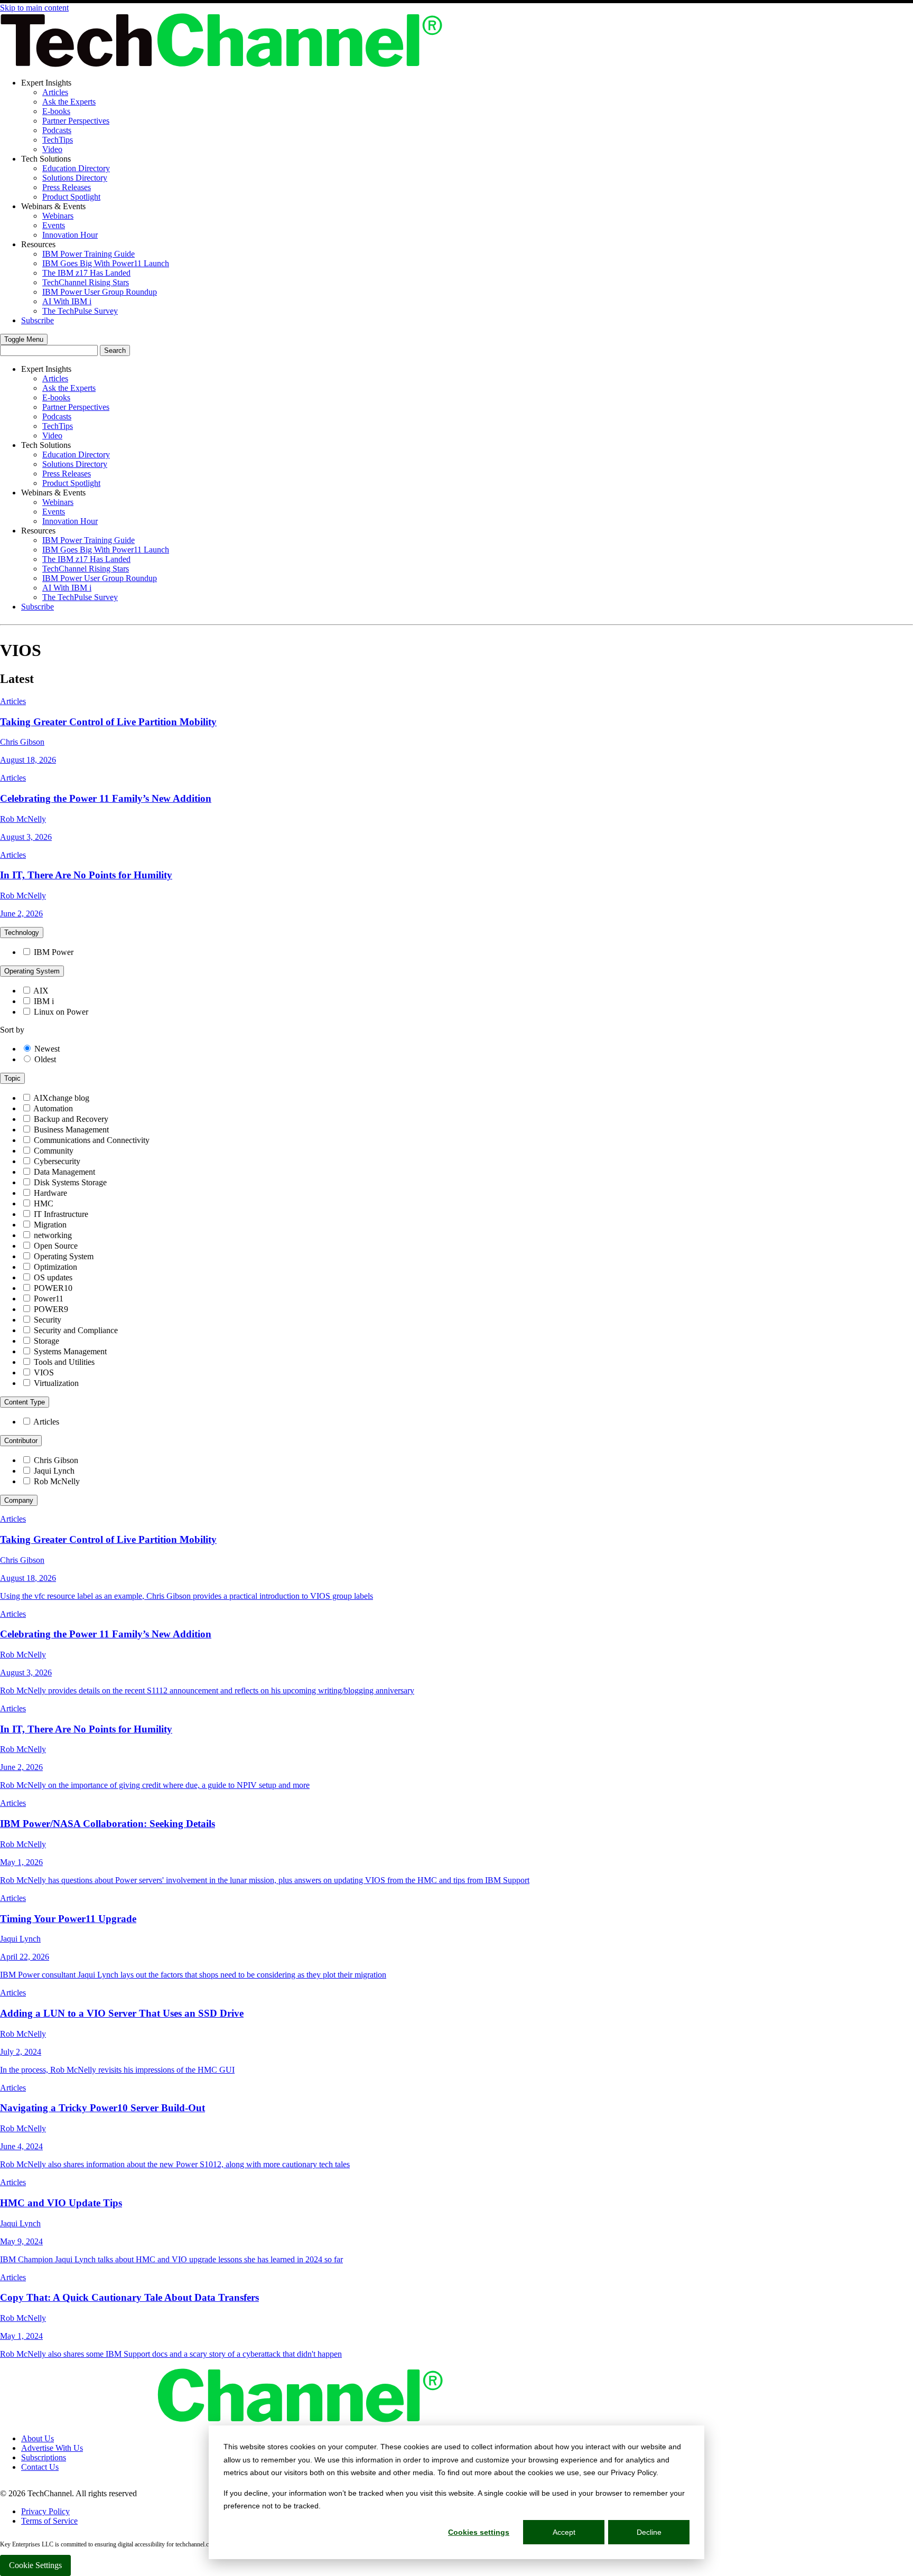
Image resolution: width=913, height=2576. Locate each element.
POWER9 (51, 1309)
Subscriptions (44, 2457)
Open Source (56, 1246)
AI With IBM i (67, 301)
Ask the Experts (69, 102)
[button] (24, 339)
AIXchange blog (61, 1098)
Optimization (55, 1267)
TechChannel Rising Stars (86, 282)
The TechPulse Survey (80, 311)
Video (52, 149)
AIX (41, 991)
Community (54, 1151)
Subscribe (38, 320)
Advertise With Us (52, 2448)
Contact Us (40, 2467)
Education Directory (76, 168)
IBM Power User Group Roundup (100, 292)
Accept (564, 2532)
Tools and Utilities (64, 1362)
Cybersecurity (57, 1161)
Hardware (50, 1193)
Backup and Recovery (71, 1119)
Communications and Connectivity (92, 1140)
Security (48, 1320)
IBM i (44, 1001)
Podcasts (57, 130)
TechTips (58, 140)
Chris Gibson (56, 1460)
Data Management (64, 1172)
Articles (55, 92)
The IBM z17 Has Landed (86, 273)
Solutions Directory (75, 178)
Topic (12, 1078)
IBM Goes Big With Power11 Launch (106, 263)
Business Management (71, 1130)
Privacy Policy (45, 2511)
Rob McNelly (57, 1481)
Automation (53, 1108)
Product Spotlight (71, 197)
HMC (44, 1203)
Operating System (32, 971)
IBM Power (54, 952)
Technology (22, 933)
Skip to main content (34, 8)
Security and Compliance (76, 1330)
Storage (46, 1341)
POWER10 (53, 1288)
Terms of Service (49, 2521)
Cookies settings (479, 2532)
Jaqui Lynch (54, 1471)
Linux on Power (61, 1012)
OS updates (53, 1277)
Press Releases (67, 187)
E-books (56, 111)
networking (53, 1235)
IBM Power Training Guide (88, 254)
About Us (38, 2438)
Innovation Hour (70, 235)
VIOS (44, 1373)
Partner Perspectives (76, 121)
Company (19, 1500)
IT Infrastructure (61, 1214)
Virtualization (56, 1383)
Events (54, 225)
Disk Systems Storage (70, 1182)
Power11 (49, 1299)
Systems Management (70, 1351)
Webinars (58, 216)
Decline (649, 2532)
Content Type (25, 1402)
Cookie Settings (35, 2565)
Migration (50, 1225)
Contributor (21, 1441)
